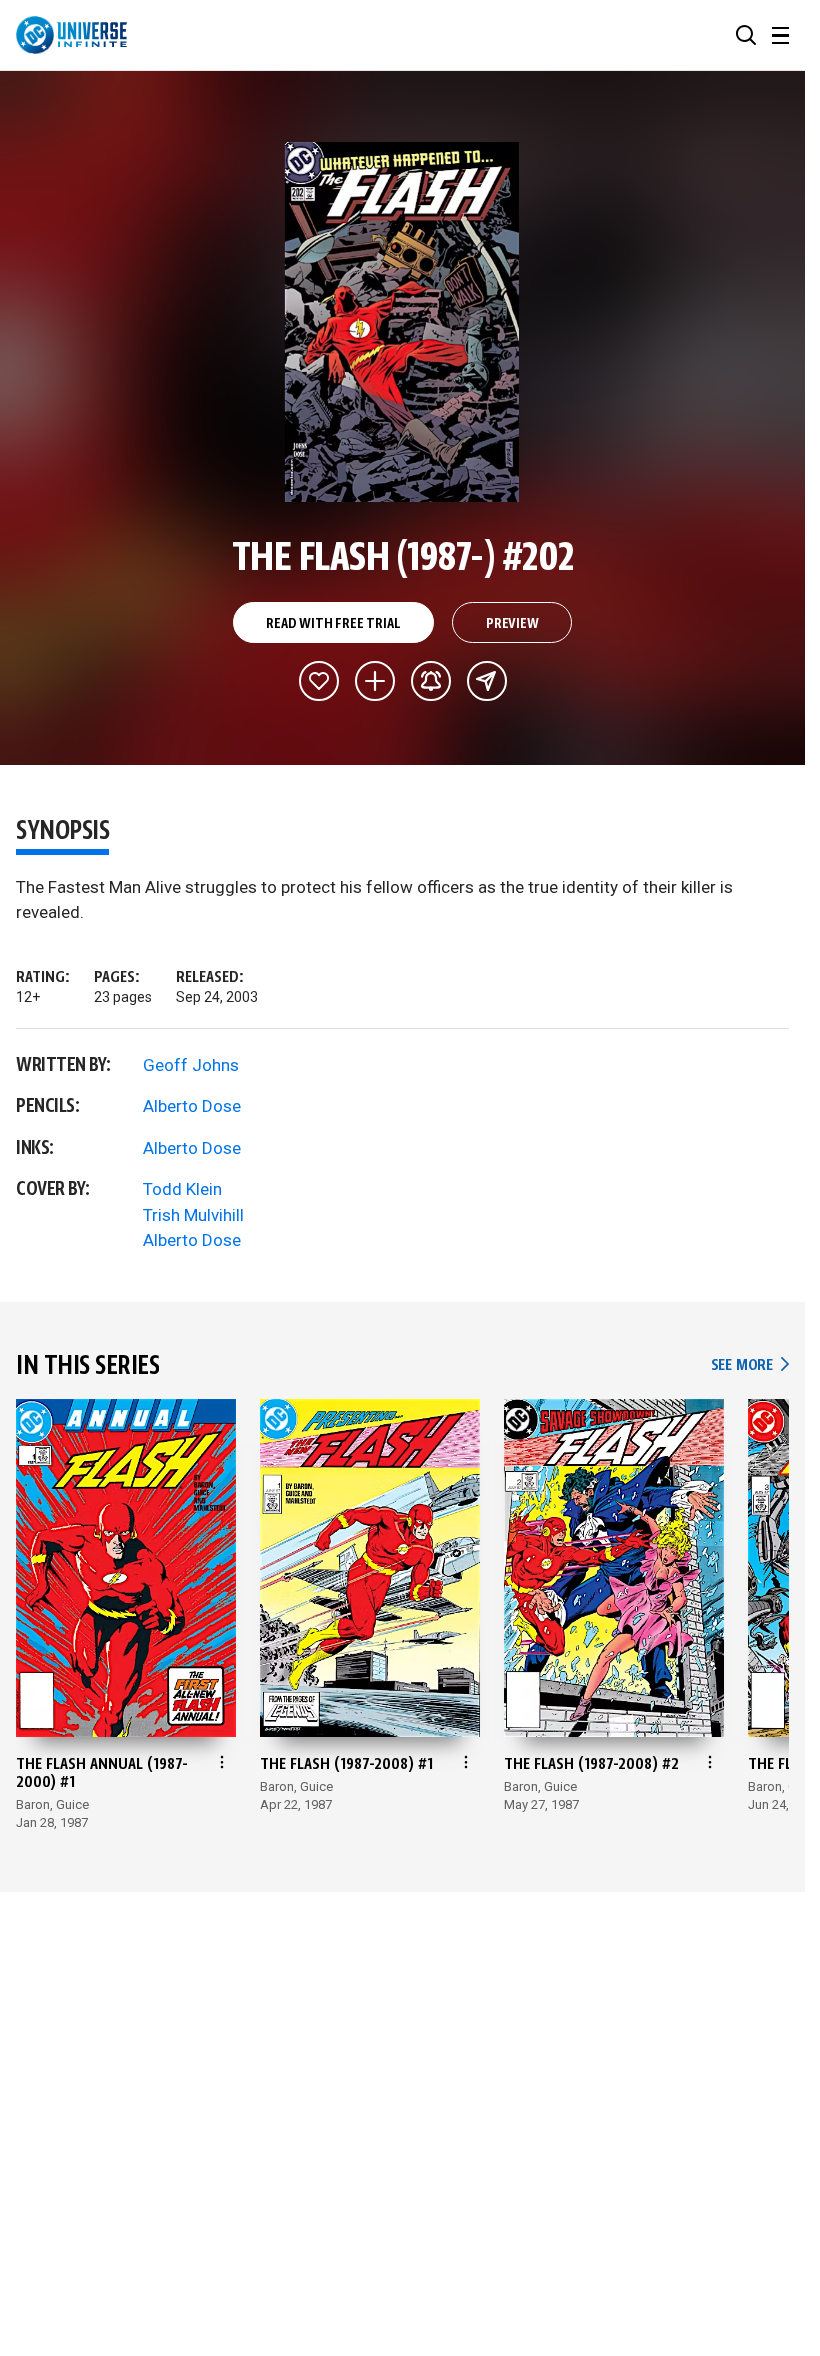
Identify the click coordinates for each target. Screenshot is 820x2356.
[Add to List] (375, 681)
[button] (746, 35)
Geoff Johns (191, 1065)
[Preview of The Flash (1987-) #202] (402, 322)
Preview (512, 624)
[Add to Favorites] (319, 681)
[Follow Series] (431, 681)
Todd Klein (182, 1189)
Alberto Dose (192, 1106)
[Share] (487, 681)
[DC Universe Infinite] (71, 35)
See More (750, 1365)
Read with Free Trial (333, 624)
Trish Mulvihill (193, 1215)
